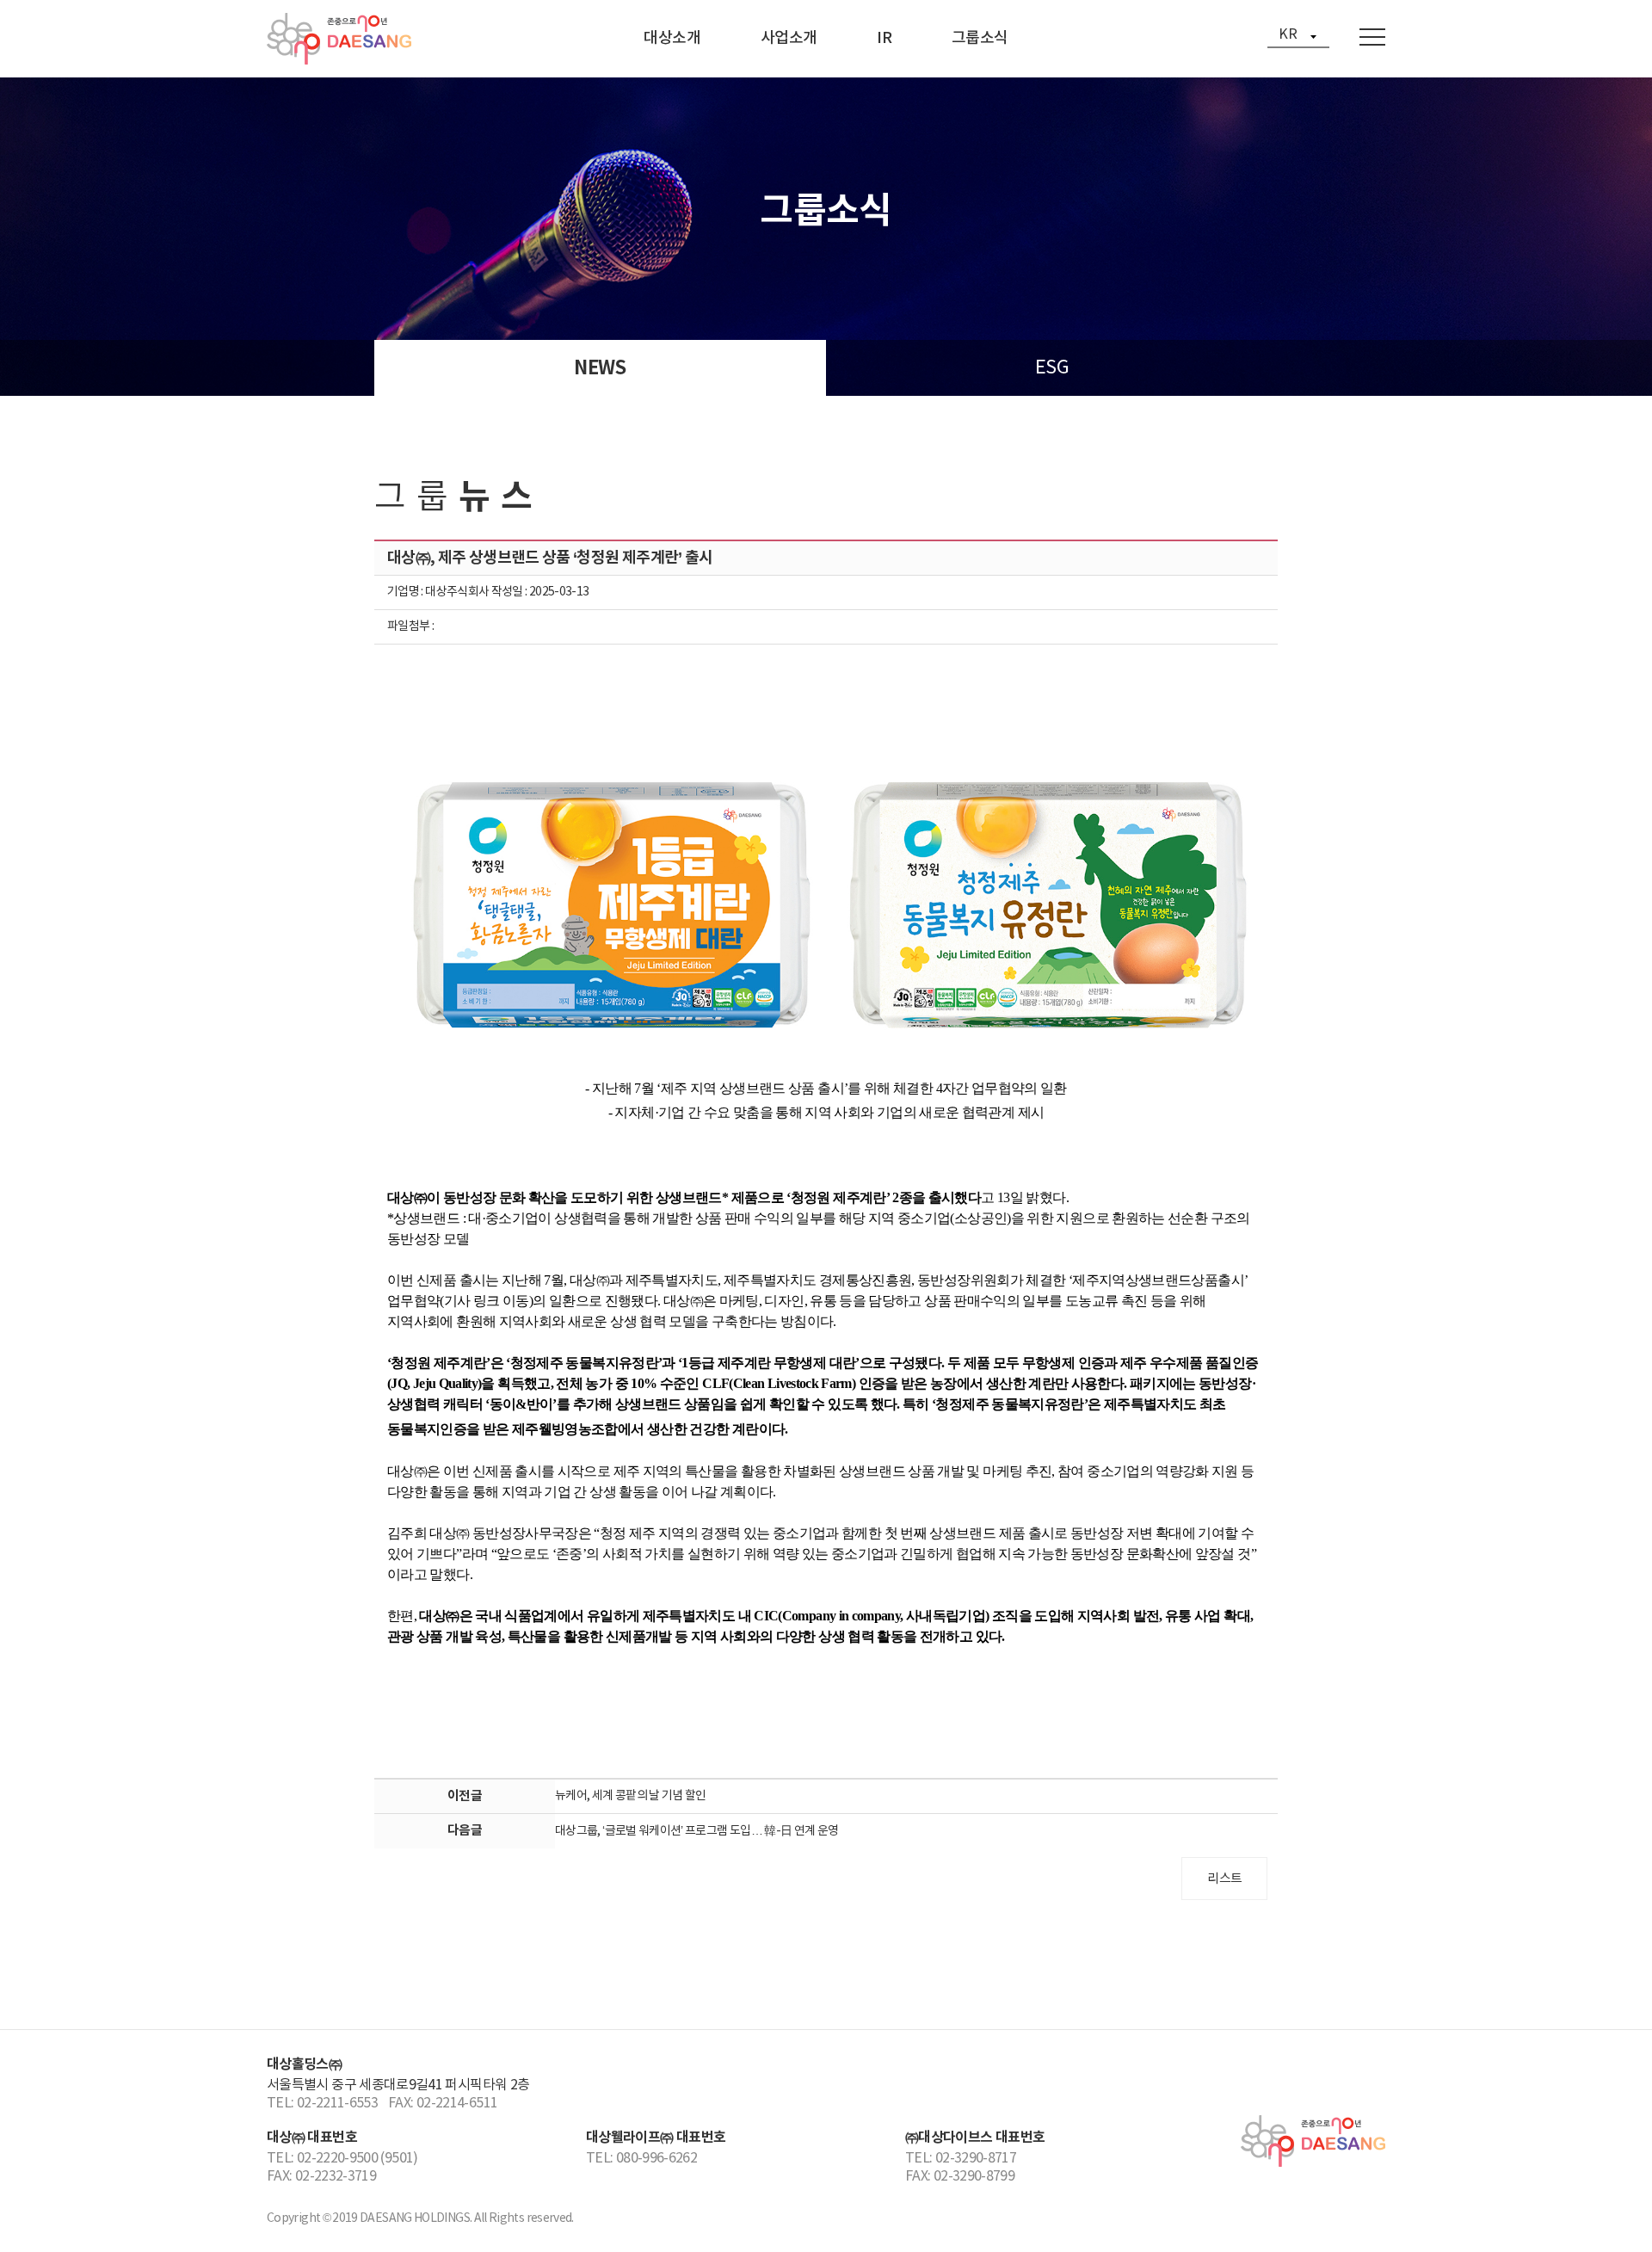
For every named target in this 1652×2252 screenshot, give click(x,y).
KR (1288, 34)
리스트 (1224, 1879)
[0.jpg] (826, 900)
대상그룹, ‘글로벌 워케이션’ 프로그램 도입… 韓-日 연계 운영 (697, 1831)
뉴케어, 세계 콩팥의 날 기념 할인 (631, 1796)
